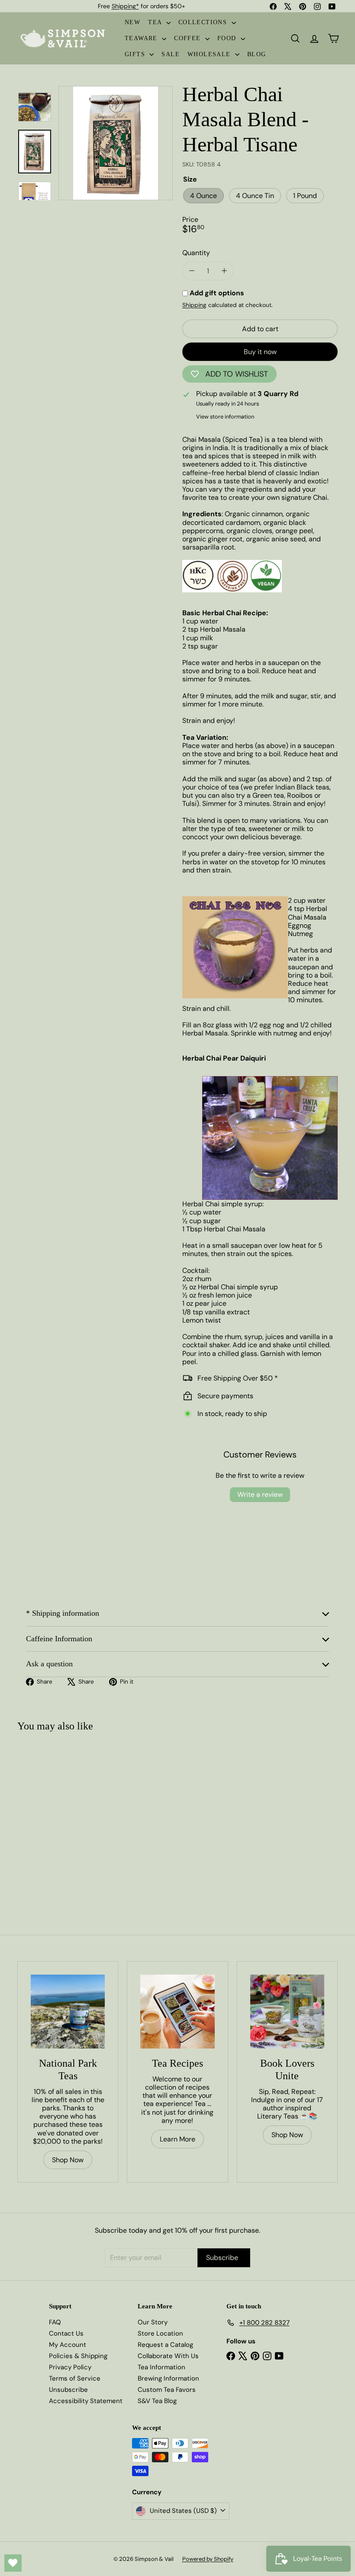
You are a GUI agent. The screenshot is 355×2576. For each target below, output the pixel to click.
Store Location (160, 2333)
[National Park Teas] (68, 2012)
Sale (171, 54)
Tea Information (161, 2367)
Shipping (194, 305)
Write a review (260, 1494)
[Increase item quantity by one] (224, 271)
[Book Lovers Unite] (287, 2012)
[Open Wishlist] (13, 2563)
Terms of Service (75, 2378)
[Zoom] (116, 143)
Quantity (196, 253)
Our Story (153, 2322)
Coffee (189, 38)
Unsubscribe (68, 2390)
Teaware (142, 38)
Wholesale (210, 54)
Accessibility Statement (86, 2401)
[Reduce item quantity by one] (192, 271)
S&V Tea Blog (157, 2401)
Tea (156, 22)
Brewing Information (168, 2378)
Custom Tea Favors (167, 2390)
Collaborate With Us (168, 2356)
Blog (257, 54)
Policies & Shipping (78, 2356)
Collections (204, 22)
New (132, 22)
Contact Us (66, 2333)
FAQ (55, 2322)
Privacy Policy (70, 2367)
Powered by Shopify (208, 2559)
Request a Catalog (165, 2345)
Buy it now (260, 352)
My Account (68, 2345)
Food (228, 38)
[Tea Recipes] (177, 2012)
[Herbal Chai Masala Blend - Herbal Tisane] (44, 1816)
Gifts (136, 54)
